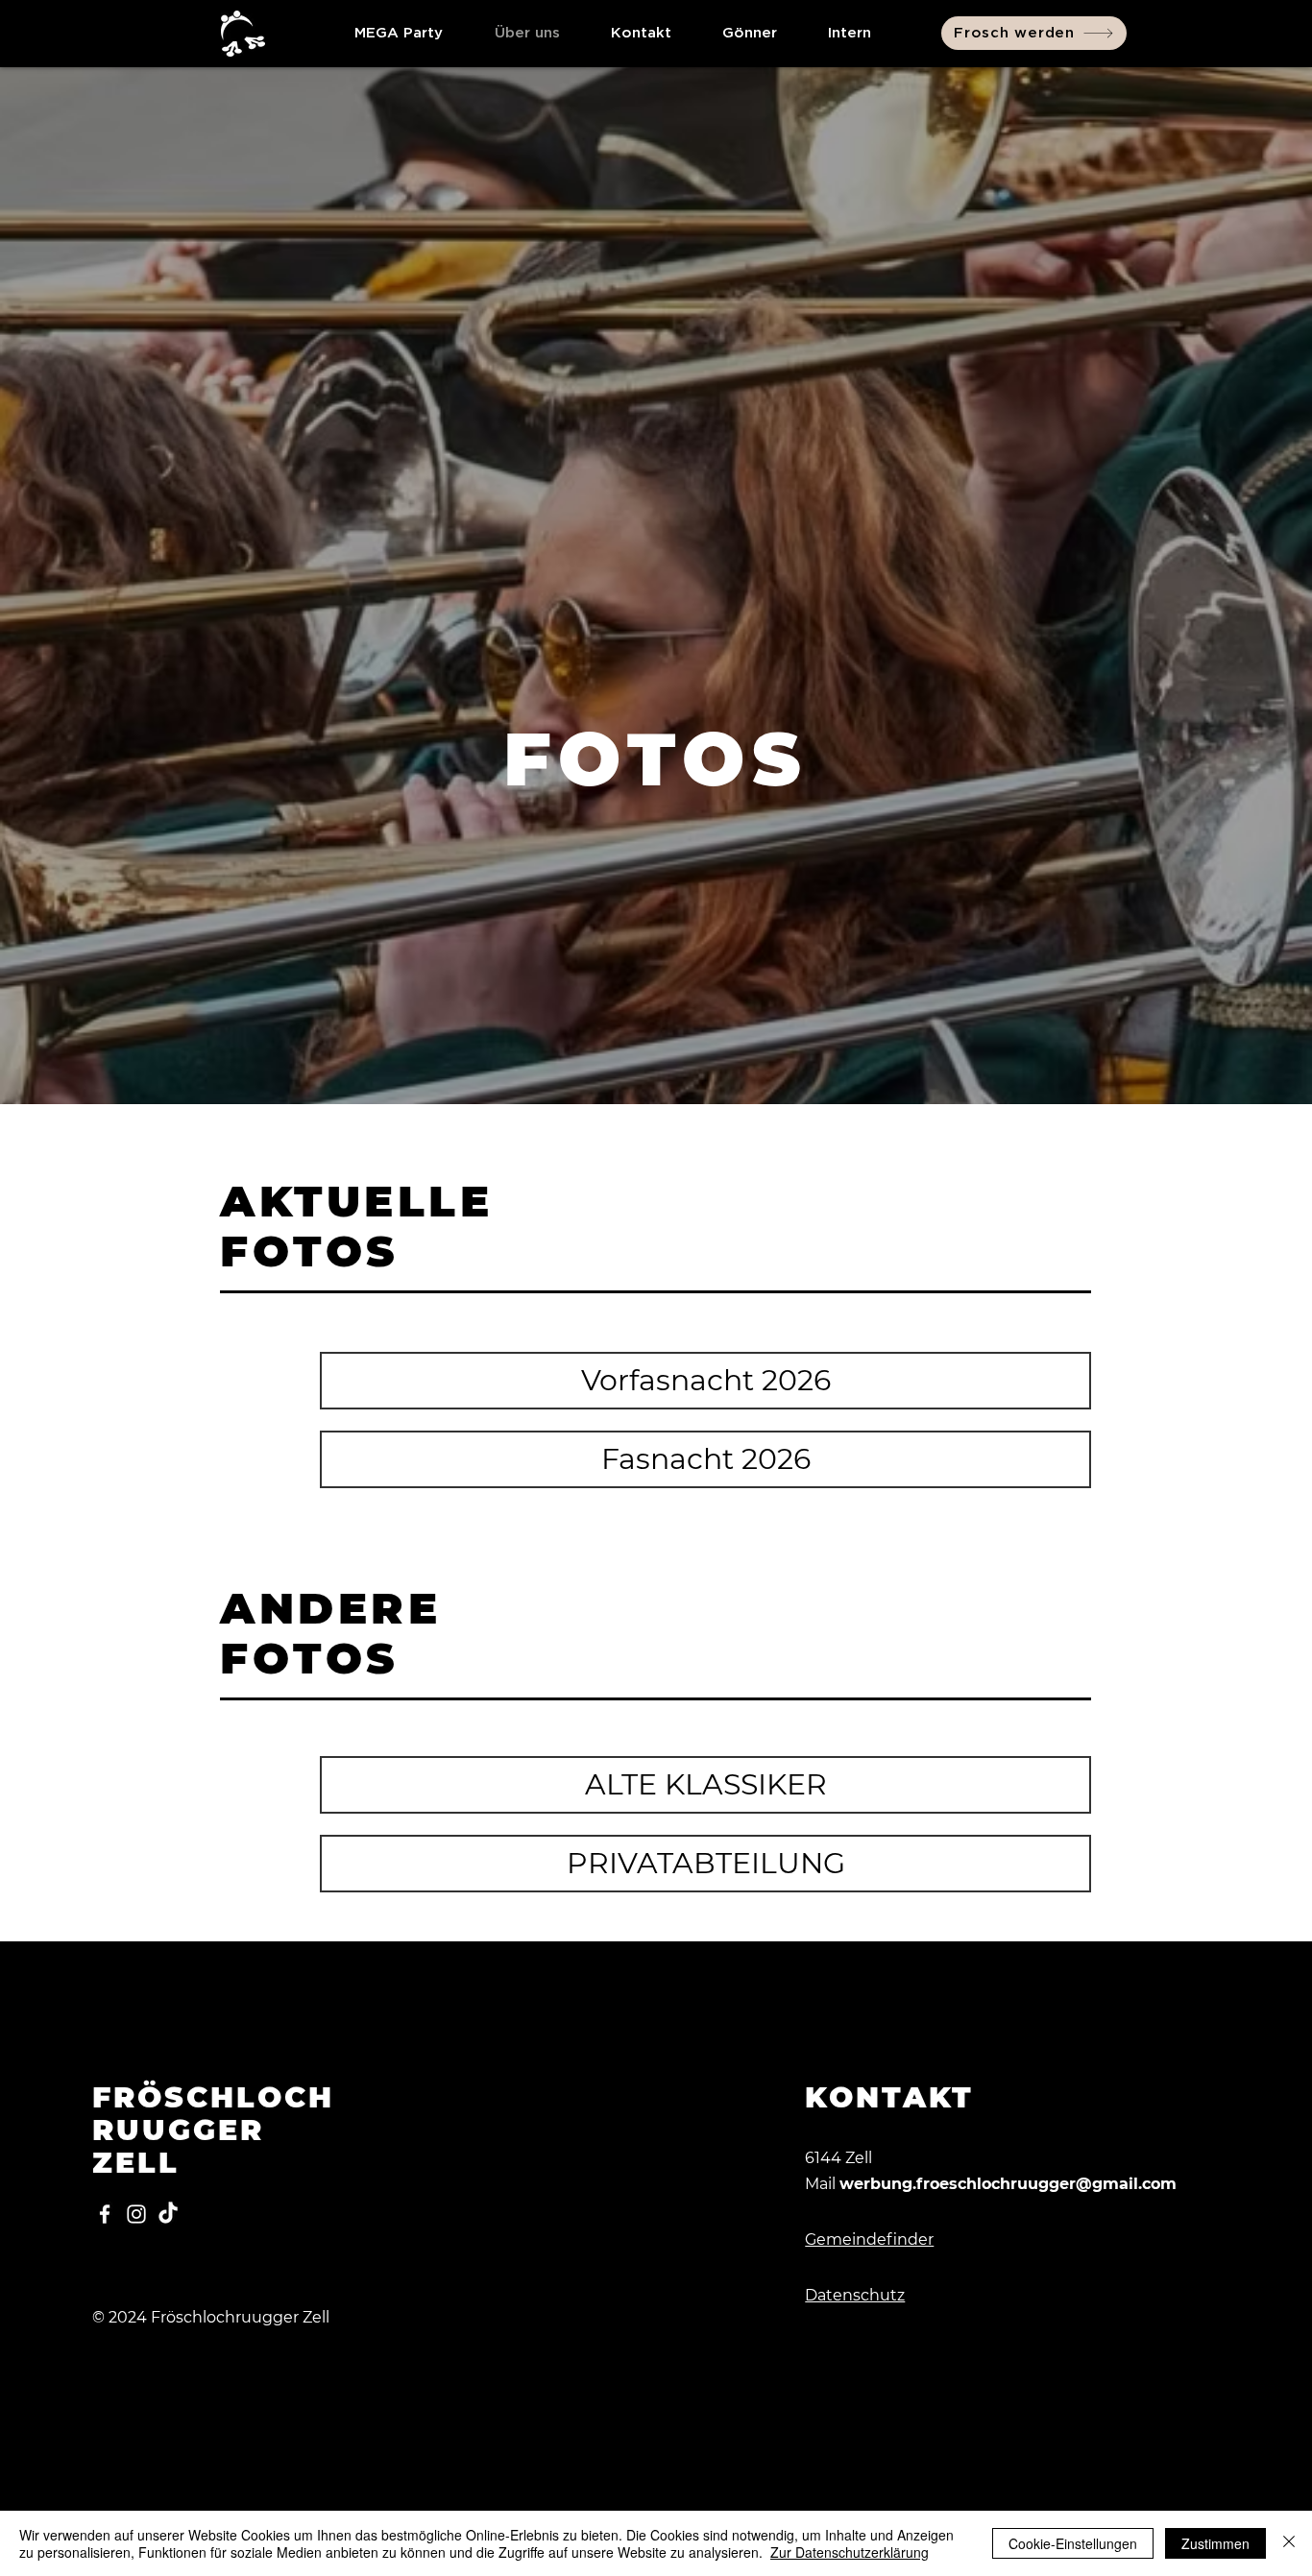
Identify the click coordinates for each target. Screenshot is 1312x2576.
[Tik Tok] (168, 2214)
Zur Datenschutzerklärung (850, 2552)
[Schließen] (1289, 2543)
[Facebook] (105, 2214)
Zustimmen (1215, 2543)
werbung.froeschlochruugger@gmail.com (1008, 2184)
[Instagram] (136, 2214)
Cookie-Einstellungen (1073, 2543)
